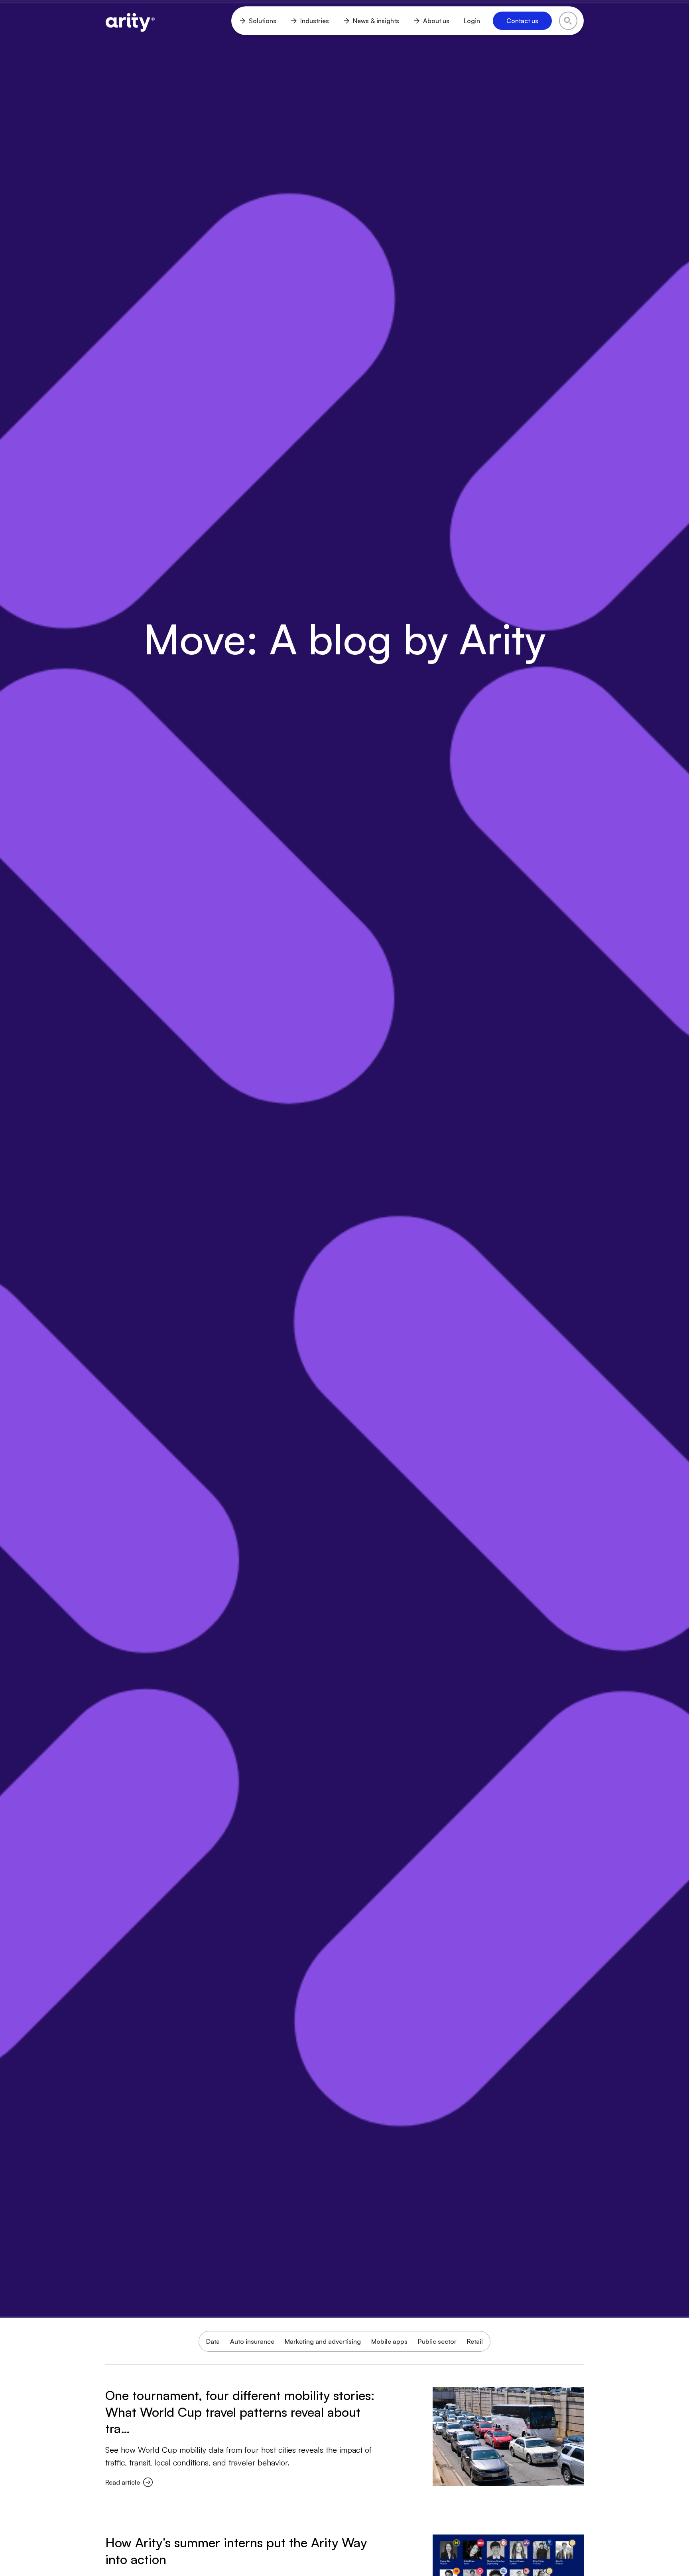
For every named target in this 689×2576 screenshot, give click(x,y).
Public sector (437, 2341)
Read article (123, 2482)
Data (213, 2341)
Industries (315, 21)
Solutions (263, 21)
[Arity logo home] (130, 21)
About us (436, 21)
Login (472, 21)
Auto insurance (252, 2341)
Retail (475, 2341)
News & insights (376, 21)
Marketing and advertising (323, 2341)
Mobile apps (389, 2341)
